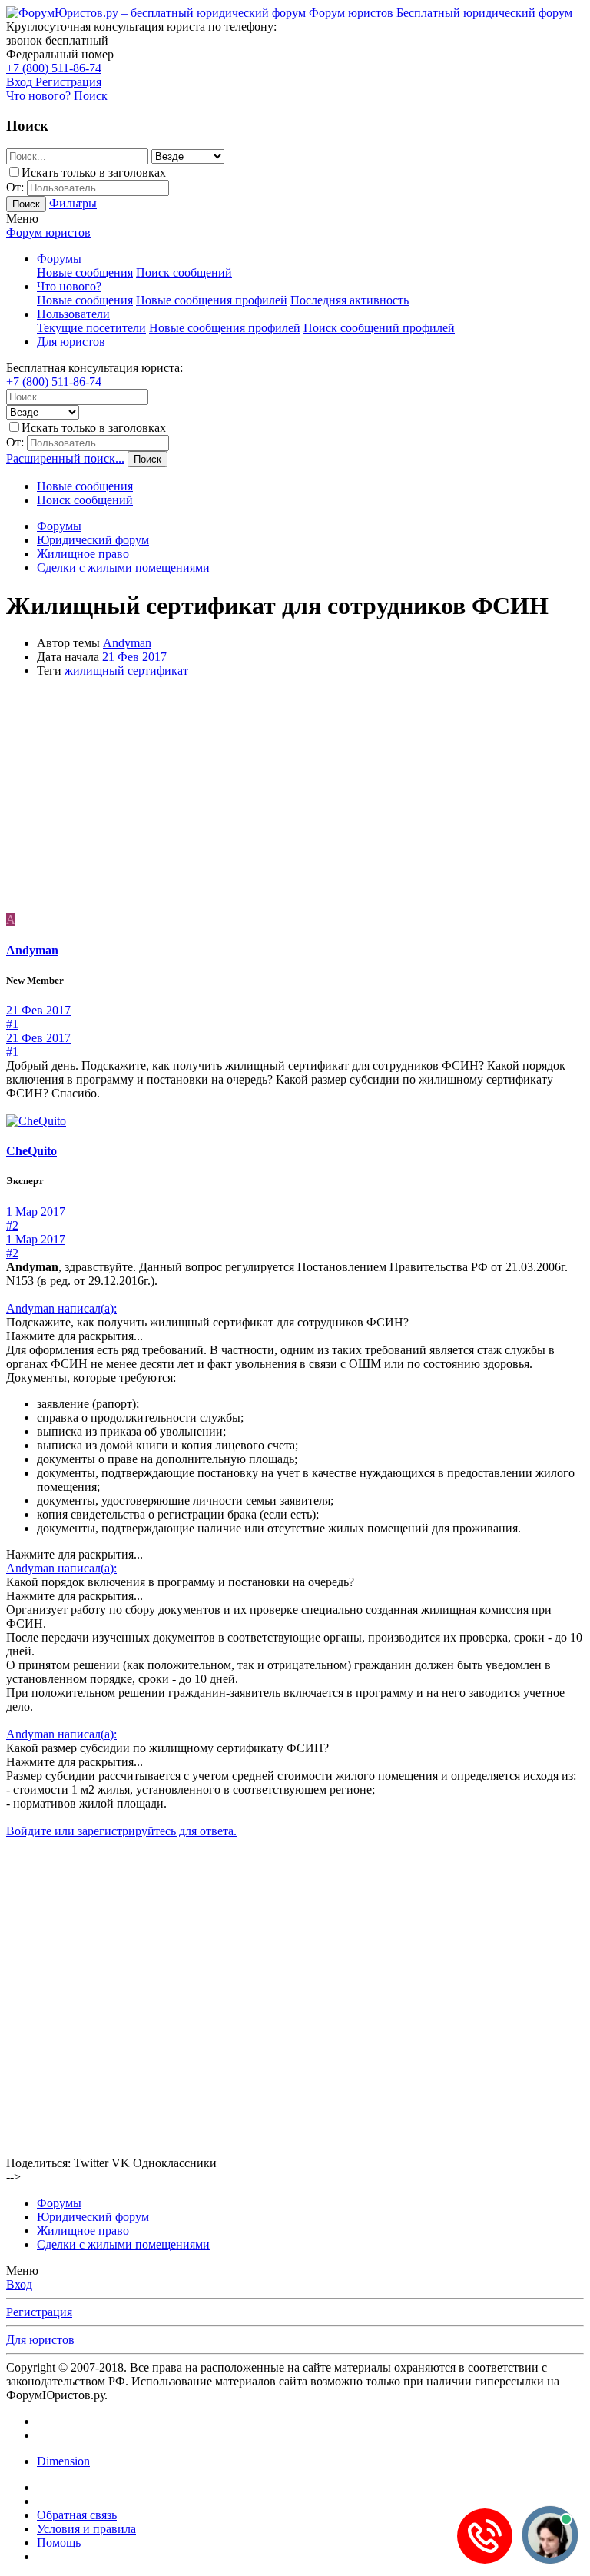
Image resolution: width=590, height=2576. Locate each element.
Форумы (59, 259)
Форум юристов (48, 232)
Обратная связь (77, 2515)
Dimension (63, 2461)
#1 (12, 1024)
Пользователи (73, 314)
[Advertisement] (295, 798)
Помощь (59, 2543)
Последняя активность (350, 300)
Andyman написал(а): (61, 1308)
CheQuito (31, 1151)
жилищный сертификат (126, 671)
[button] (22, 219)
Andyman (127, 643)
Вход (19, 2284)
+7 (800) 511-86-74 (54, 68)
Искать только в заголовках (94, 173)
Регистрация (39, 2312)
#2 (12, 1225)
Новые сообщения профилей (212, 300)
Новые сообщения (85, 272)
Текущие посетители (91, 328)
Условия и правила (86, 2529)
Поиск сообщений (184, 272)
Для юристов (71, 342)
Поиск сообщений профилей (379, 328)
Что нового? (69, 286)
